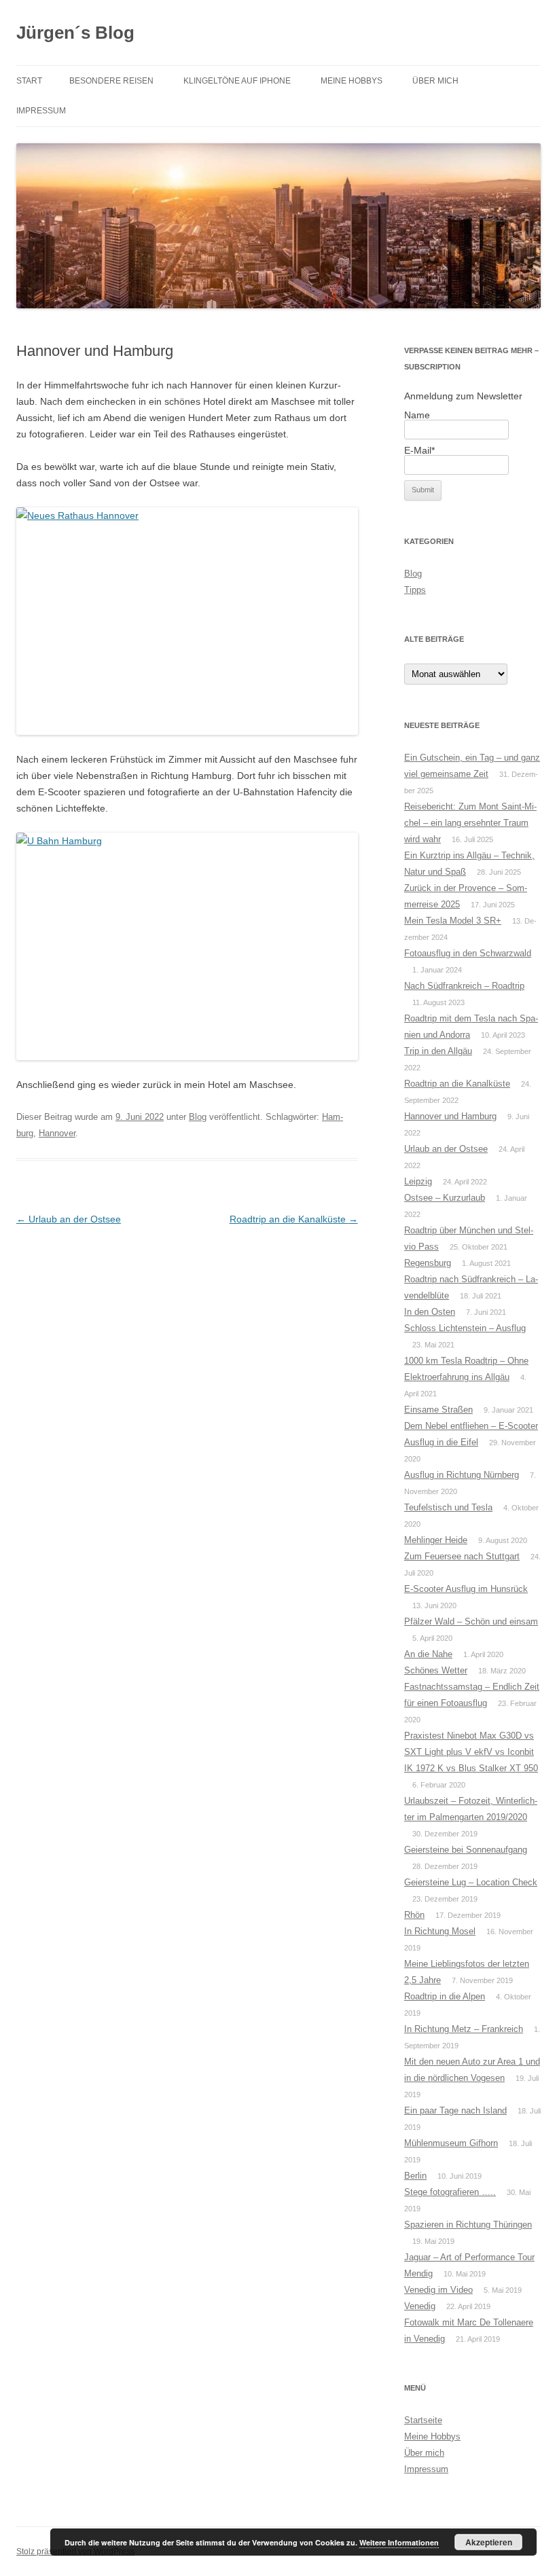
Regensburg (428, 1263)
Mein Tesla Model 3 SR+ (453, 921)
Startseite (423, 2420)
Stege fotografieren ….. (450, 2192)
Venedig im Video (438, 2290)
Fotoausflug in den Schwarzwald (468, 953)
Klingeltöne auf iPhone (237, 81)
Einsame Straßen (438, 1410)
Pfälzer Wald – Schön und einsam (471, 1621)
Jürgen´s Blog (75, 33)
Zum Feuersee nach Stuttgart (462, 1556)
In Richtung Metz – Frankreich (464, 2029)
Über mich (435, 81)
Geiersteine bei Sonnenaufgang (466, 1850)
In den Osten (430, 1312)
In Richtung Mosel (440, 1931)
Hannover (57, 1133)
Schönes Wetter (436, 1670)
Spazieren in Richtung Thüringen (468, 2225)
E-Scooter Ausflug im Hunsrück (466, 1589)
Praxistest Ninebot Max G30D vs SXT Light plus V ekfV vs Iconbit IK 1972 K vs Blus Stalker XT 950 (471, 1752)
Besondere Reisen (111, 81)
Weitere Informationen (399, 2542)
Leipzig (418, 1181)
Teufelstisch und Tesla (448, 1507)
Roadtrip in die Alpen (445, 1996)
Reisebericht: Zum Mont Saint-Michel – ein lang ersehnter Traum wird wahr (470, 823)
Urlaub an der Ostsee (69, 1219)
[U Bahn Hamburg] (187, 946)
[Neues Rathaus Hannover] (187, 621)
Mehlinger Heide (436, 1540)
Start (29, 81)
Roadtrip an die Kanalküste (294, 1219)
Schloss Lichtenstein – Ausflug (465, 1328)
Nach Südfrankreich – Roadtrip (464, 986)
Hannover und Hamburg (450, 1116)
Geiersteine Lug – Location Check (471, 1882)
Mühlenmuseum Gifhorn (451, 2143)
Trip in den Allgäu (438, 1051)
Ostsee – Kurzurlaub (445, 1198)
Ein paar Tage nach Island (455, 2110)
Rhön (414, 1915)
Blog (198, 1117)
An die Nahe (428, 1654)
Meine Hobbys (352, 81)
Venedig (420, 2306)
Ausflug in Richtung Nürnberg (462, 1475)
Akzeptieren (489, 2542)
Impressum (41, 111)
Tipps (415, 590)
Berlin (415, 2176)
